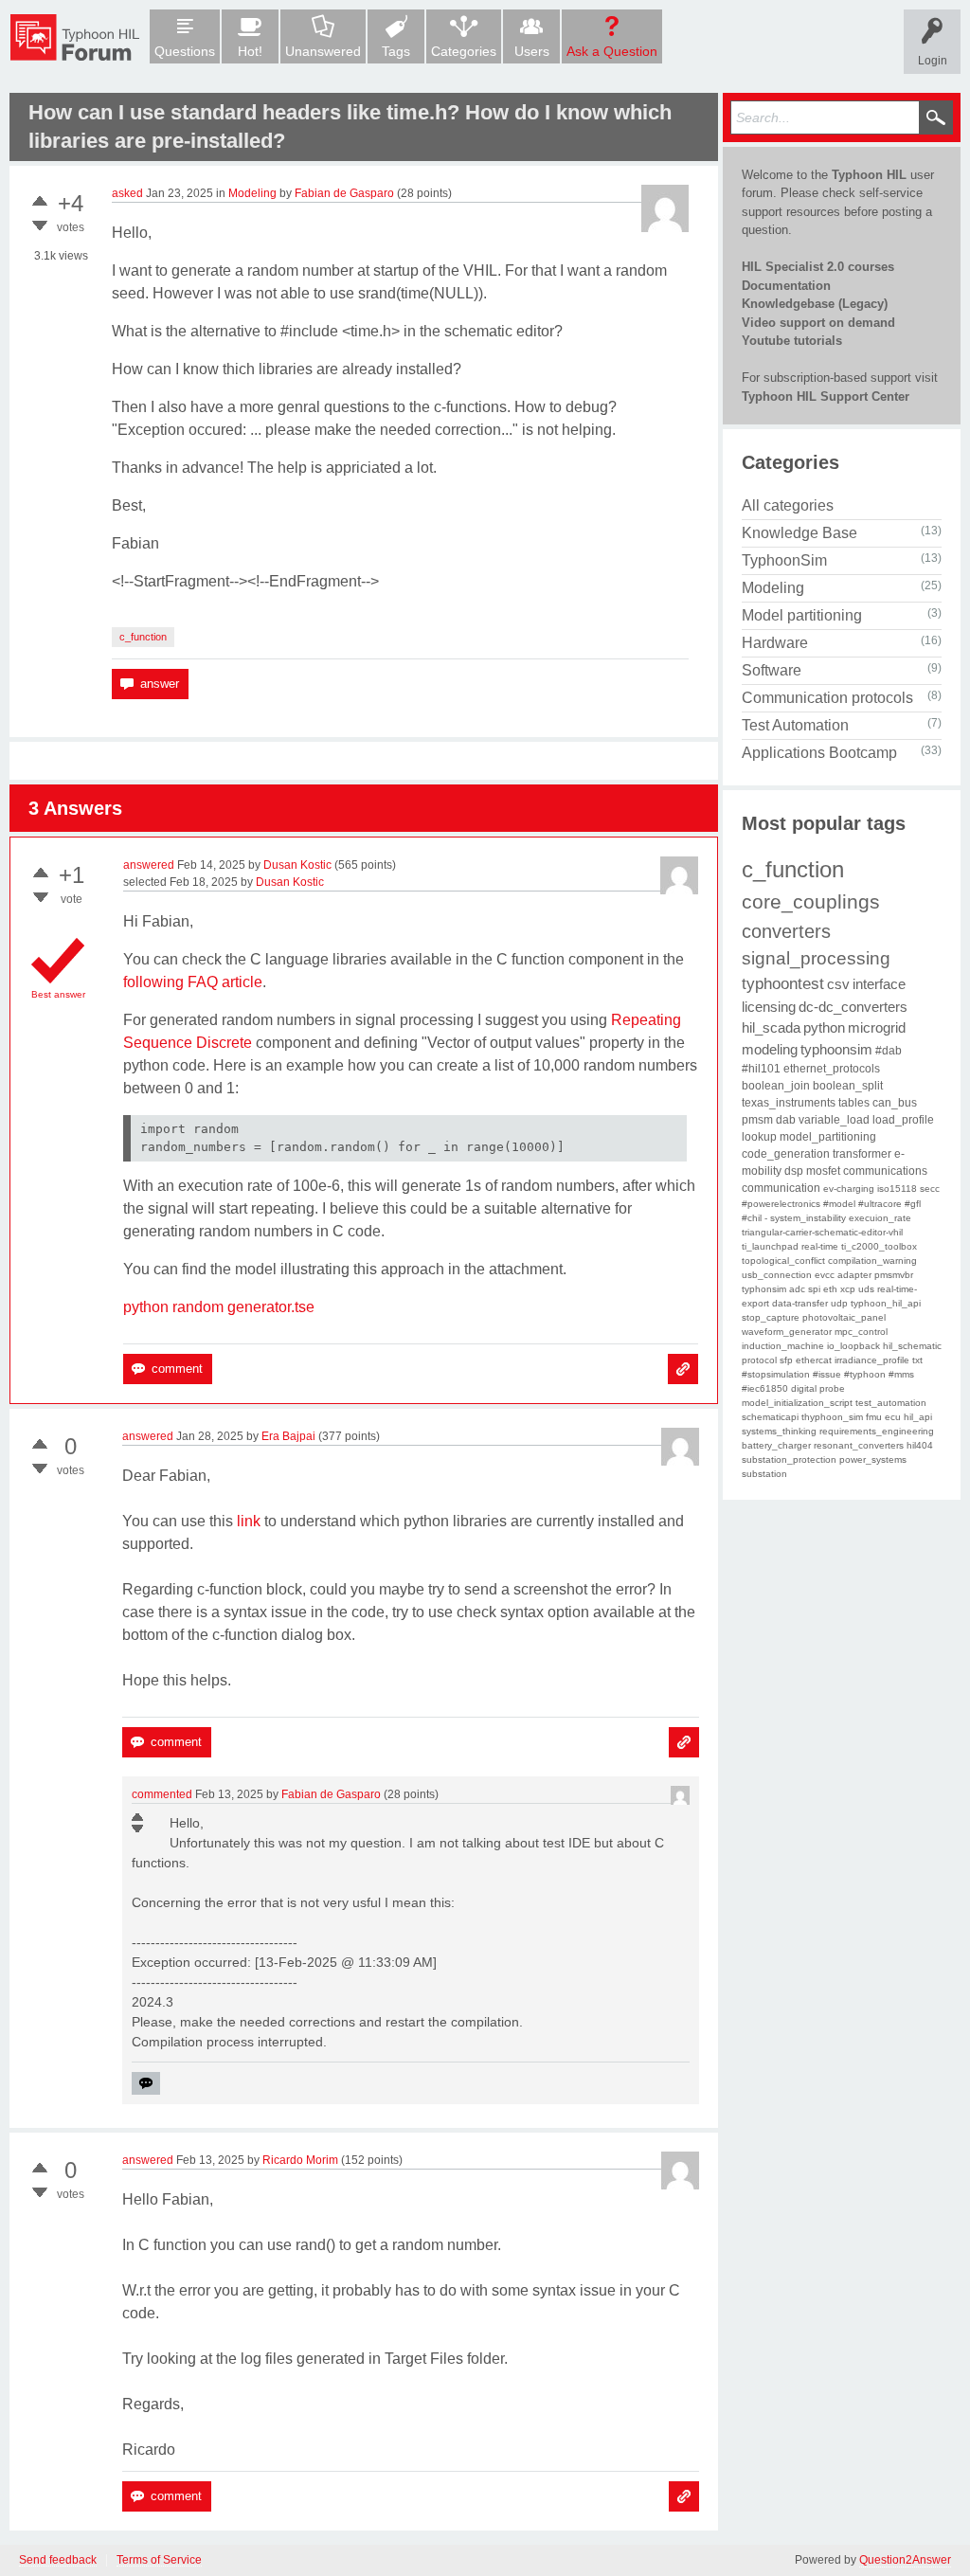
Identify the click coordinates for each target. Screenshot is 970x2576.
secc (930, 1189)
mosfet (823, 1171)
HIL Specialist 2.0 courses (818, 267)
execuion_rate (880, 1218)
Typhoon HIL (869, 175)
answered (149, 865)
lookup (759, 1137)
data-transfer (800, 1303)
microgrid (877, 1027)
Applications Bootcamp (819, 753)
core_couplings (811, 901)
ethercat (814, 1360)
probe (832, 1388)
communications (885, 1171)
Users (532, 51)
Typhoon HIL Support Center (826, 396)
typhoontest (783, 984)
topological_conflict (783, 1261)
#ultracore (880, 1204)
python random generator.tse (219, 1307)
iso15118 (897, 1189)
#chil (752, 1218)
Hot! (250, 51)
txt (917, 1360)
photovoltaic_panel (844, 1317)
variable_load (834, 1120)
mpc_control (861, 1332)
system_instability (808, 1218)
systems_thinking (779, 1431)
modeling (770, 1049)
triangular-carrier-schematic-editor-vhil (822, 1232)
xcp (848, 1289)
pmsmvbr (894, 1275)
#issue (827, 1374)
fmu (874, 1417)
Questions (185, 51)
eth (830, 1289)
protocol (759, 1360)
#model (839, 1204)
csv (838, 984)
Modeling (252, 193)
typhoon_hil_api (886, 1303)
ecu (893, 1417)
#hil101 (761, 1069)
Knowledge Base (799, 533)
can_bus (895, 1103)
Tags (396, 51)
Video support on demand (818, 323)
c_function (143, 637)
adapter (854, 1275)
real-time (820, 1246)
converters (786, 931)
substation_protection (789, 1459)
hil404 (920, 1445)
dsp (794, 1171)
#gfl (913, 1204)
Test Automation (795, 725)
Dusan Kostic (297, 865)
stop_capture (771, 1317)
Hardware (775, 643)
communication (781, 1188)
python (824, 1027)
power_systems (873, 1459)
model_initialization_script (797, 1403)
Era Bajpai (288, 1436)
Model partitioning (802, 615)
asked (127, 193)
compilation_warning (872, 1261)
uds (866, 1289)
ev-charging (849, 1189)
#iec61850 (765, 1388)
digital (804, 1388)
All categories (788, 505)
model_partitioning (828, 1137)
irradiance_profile (872, 1360)
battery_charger (776, 1445)
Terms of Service (159, 2560)
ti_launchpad (770, 1246)
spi (814, 1289)
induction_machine (783, 1346)
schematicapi (770, 1417)
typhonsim (764, 1289)
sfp (786, 1360)
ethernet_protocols (832, 1069)
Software (772, 670)
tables (854, 1103)
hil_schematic (912, 1346)
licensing (769, 1007)
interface (879, 984)
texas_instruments (789, 1103)
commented (162, 1794)
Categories (464, 51)
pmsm (757, 1120)
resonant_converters (859, 1445)
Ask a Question (612, 51)
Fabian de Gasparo (344, 193)
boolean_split (848, 1086)
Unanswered (323, 51)
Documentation (786, 286)
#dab (889, 1051)
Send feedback (58, 2560)
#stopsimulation (776, 1374)
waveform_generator (787, 1332)
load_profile (903, 1120)
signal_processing (816, 958)
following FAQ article (193, 982)
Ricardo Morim (300, 2160)
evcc (825, 1275)
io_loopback (853, 1346)
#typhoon (865, 1374)
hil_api (918, 1417)
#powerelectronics (781, 1204)
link (249, 1521)
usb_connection (777, 1275)
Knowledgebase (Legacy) (815, 304)
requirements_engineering (877, 1431)
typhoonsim (836, 1049)
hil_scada (771, 1027)
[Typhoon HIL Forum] (75, 37)
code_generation (786, 1154)
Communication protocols (827, 698)
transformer (862, 1154)
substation (764, 1474)
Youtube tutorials (792, 341)
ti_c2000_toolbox (879, 1246)
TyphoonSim (784, 560)
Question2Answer (905, 2560)
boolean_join (776, 1086)
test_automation (891, 1403)
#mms (901, 1374)
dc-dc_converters (853, 1007)
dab (786, 1120)
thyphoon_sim (832, 1417)
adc (797, 1289)
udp (839, 1303)
